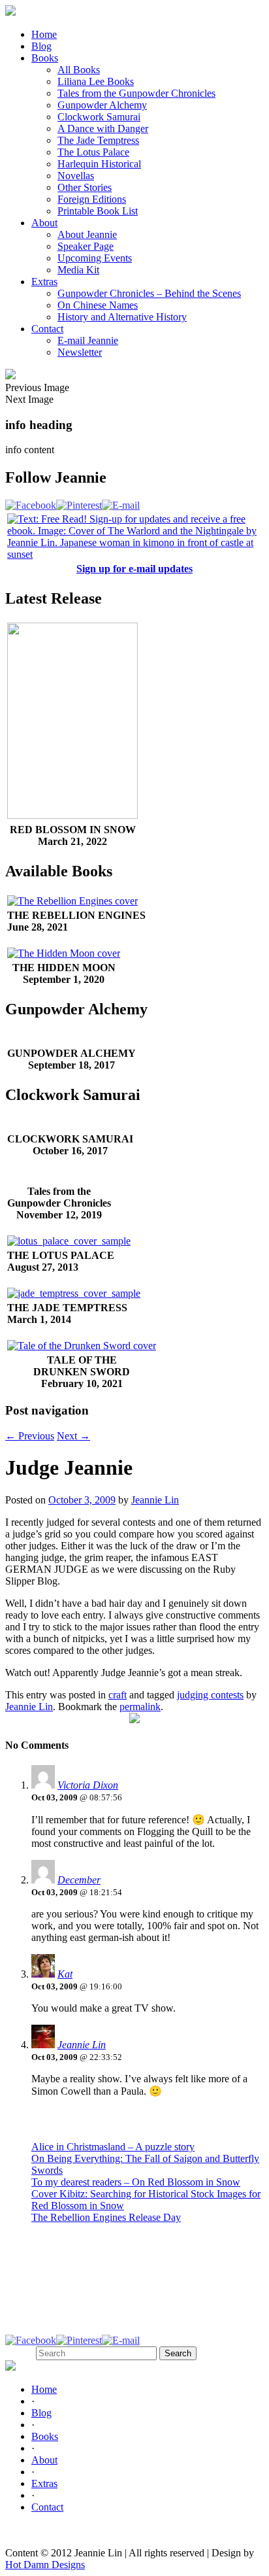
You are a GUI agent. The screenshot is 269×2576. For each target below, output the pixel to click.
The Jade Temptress (98, 140)
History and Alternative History (122, 317)
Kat (65, 1974)
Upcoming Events (95, 258)
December (79, 1880)
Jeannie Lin (155, 1500)
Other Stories (85, 187)
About (44, 223)
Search (19, 2353)
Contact (47, 329)
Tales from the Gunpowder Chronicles (136, 93)
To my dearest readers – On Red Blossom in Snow (136, 2182)
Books (45, 58)
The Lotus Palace (93, 152)
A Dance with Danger (103, 129)
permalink (140, 1707)
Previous (30, 1436)
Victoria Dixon (88, 1785)
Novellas (76, 176)
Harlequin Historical (99, 164)
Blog (41, 46)
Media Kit (78, 270)
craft (118, 1695)
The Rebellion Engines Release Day (106, 2217)
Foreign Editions (92, 199)
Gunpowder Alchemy (102, 105)
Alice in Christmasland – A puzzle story (113, 2147)
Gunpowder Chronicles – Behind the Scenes (149, 293)
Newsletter (80, 352)
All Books (79, 70)
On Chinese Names (98, 305)
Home (44, 34)
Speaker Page (86, 246)
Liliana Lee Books (96, 81)
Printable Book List (98, 211)
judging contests (210, 1695)
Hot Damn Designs (45, 2565)
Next (73, 1436)
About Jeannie (87, 234)
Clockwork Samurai (99, 117)
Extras (44, 282)
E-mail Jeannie (88, 340)
